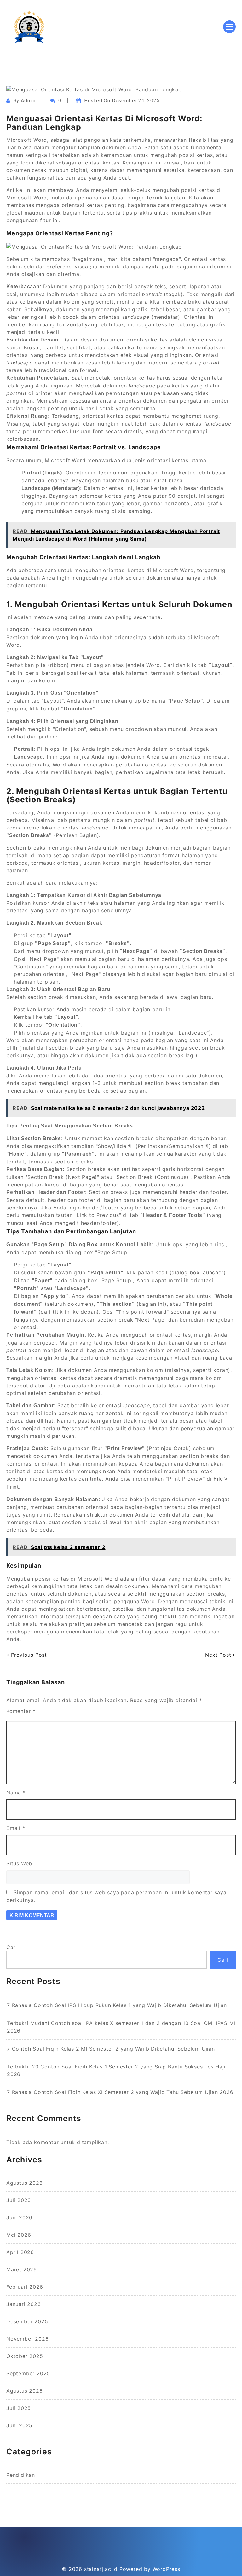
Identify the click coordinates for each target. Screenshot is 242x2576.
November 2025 (27, 2339)
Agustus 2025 (25, 2391)
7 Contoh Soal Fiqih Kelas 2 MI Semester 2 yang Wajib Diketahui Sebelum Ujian (111, 2049)
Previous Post (28, 1655)
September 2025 (28, 2373)
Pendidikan (21, 2475)
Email (16, 1828)
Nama (16, 1793)
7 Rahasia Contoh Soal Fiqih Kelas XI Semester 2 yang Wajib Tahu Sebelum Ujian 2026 (120, 2092)
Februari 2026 (25, 2287)
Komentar (21, 1711)
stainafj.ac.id (101, 2569)
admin (28, 101)
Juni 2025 (19, 2425)
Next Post (219, 1655)
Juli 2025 (19, 2408)
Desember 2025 (27, 2321)
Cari (12, 1947)
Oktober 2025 (25, 2356)
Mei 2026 (19, 2235)
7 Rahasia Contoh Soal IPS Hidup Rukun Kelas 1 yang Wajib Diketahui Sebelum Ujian (117, 2005)
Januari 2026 (24, 2304)
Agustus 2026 (25, 2183)
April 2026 (20, 2252)
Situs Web (19, 1863)
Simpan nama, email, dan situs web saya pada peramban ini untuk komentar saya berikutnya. (116, 1896)
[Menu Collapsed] (229, 27)
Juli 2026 (19, 2200)
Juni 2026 (19, 2217)
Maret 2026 (22, 2269)
